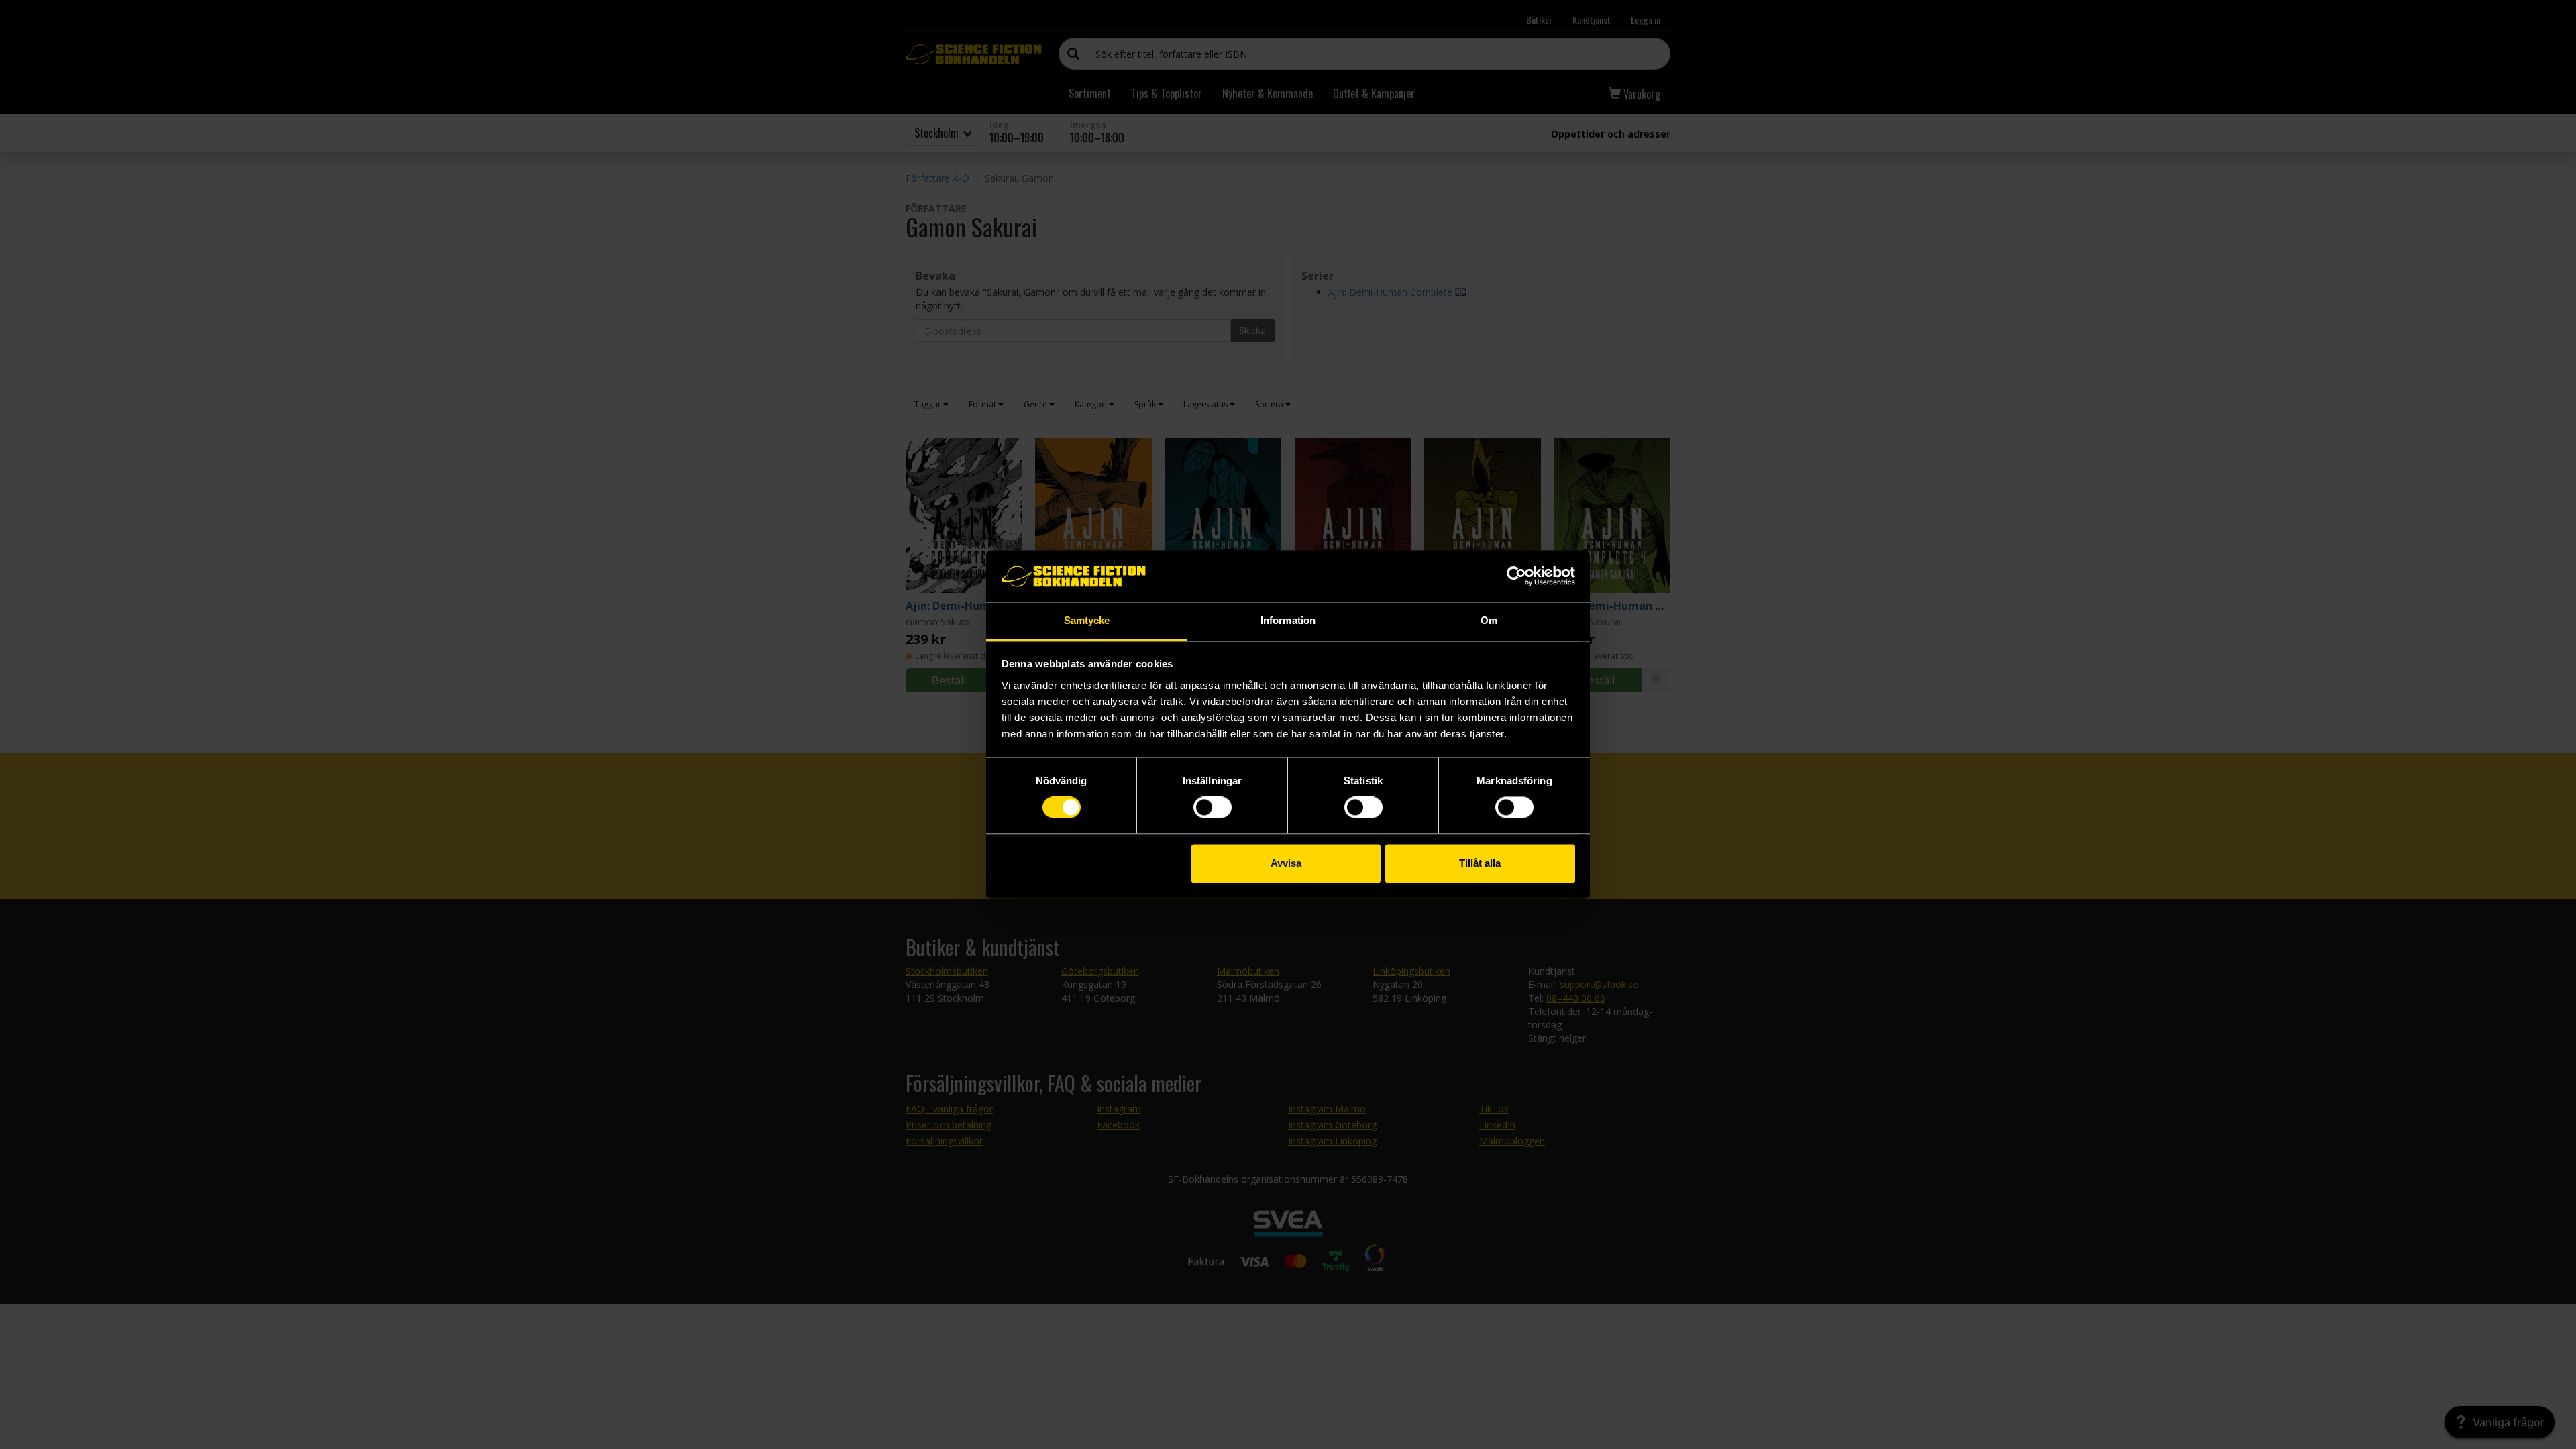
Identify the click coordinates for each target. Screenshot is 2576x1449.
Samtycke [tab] (1087, 620)
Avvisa (1286, 863)
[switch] (1213, 808)
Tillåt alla (1480, 863)
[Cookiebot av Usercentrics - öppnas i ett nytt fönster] (1516, 576)
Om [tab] (1489, 620)
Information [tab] (1288, 620)
